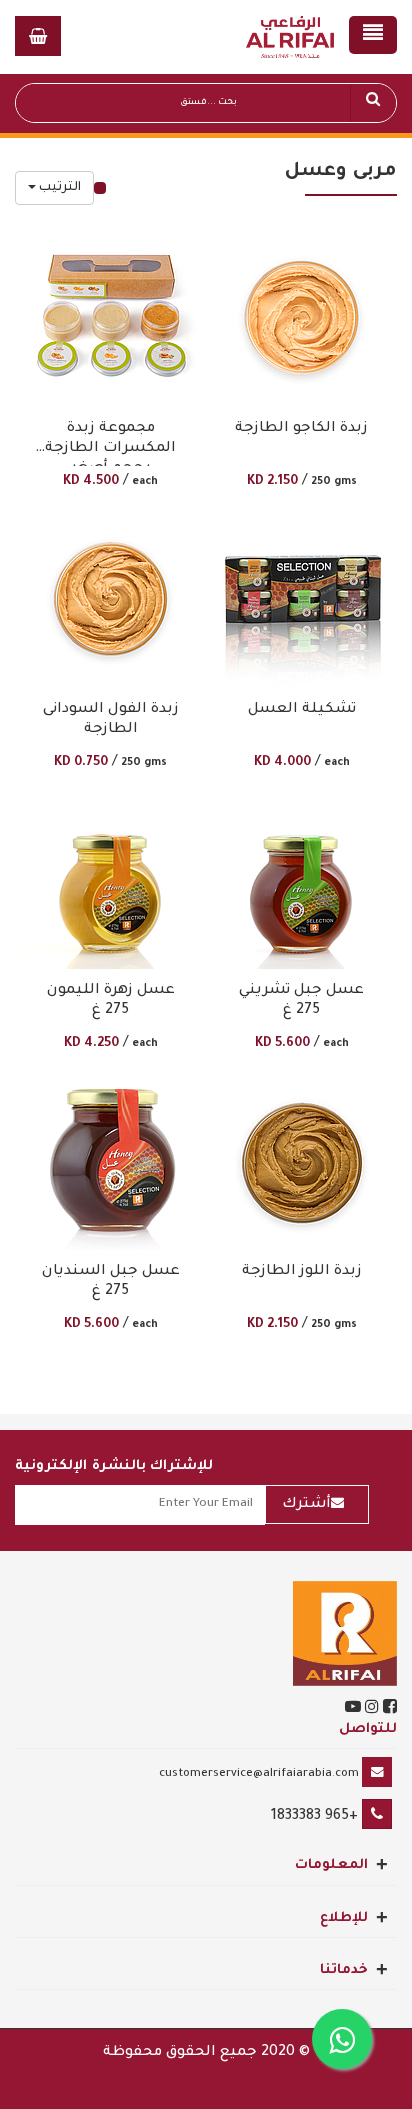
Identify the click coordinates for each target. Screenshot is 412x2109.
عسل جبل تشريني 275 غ (301, 1001)
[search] (373, 103)
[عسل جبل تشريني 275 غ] (301, 879)
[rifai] (345, 1635)
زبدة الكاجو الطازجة (301, 429)
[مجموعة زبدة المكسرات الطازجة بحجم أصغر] (110, 317)
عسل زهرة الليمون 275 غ (111, 1001)
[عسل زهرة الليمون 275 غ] (110, 879)
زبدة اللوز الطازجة (302, 1272)
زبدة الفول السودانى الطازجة (111, 720)
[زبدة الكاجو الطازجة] (302, 317)
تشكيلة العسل (302, 710)
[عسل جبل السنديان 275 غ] (110, 1160)
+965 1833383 (314, 1817)
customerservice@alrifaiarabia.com (259, 1774)
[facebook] (388, 1710)
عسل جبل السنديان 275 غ (111, 1282)
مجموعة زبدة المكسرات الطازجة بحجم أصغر (110, 443)
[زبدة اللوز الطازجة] (302, 1160)
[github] (370, 1710)
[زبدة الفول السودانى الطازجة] (110, 598)
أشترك (306, 1505)
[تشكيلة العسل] (302, 598)
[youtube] (353, 1710)
